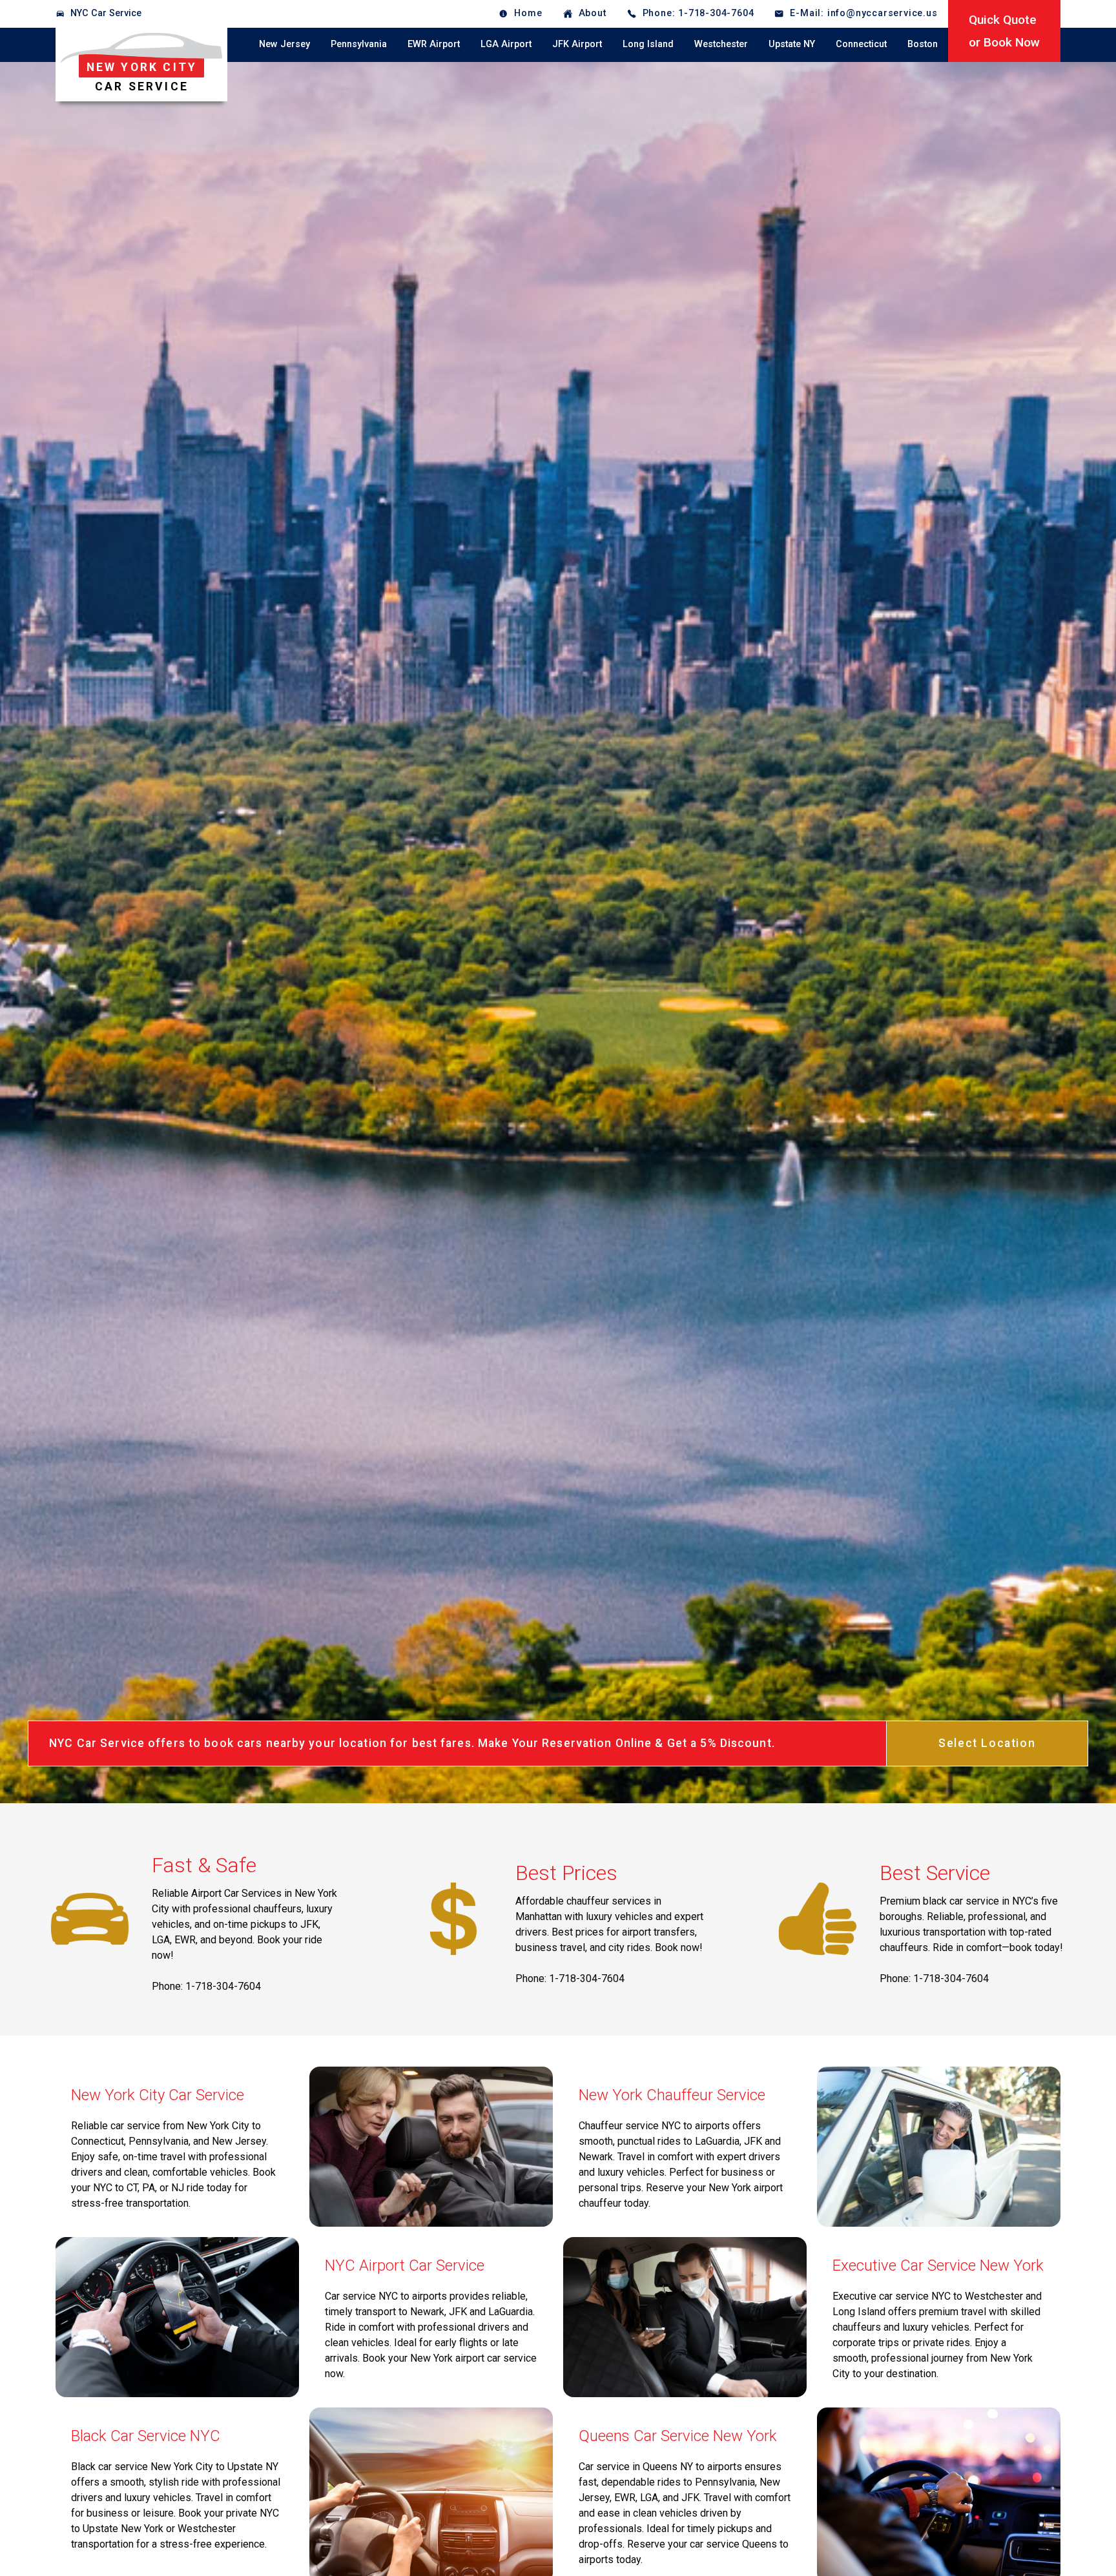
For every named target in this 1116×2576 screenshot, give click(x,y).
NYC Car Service (106, 13)
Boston (923, 44)
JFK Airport (577, 44)
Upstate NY (792, 44)
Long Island (648, 44)
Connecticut (861, 44)
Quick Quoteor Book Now (1004, 31)
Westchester (721, 44)
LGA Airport (506, 44)
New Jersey (284, 44)
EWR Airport (434, 44)
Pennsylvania (359, 44)
